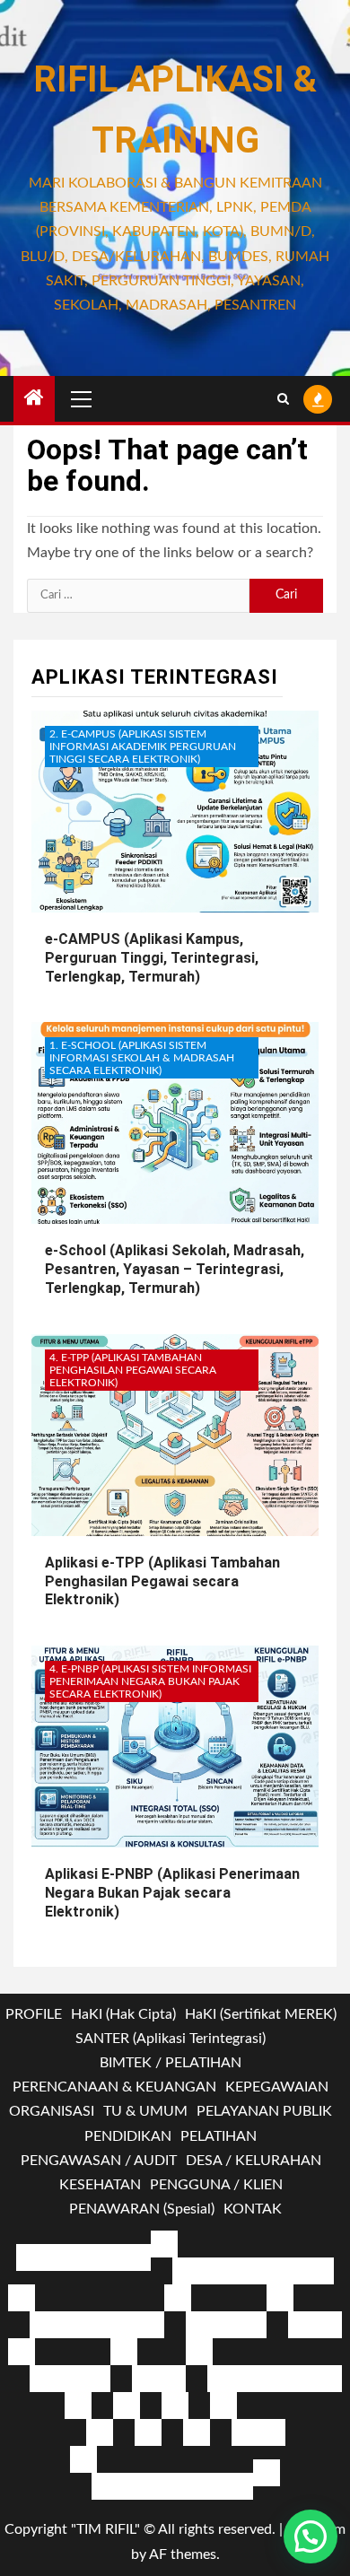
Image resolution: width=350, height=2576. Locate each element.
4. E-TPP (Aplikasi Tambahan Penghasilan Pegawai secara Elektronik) (133, 1370)
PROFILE (34, 2014)
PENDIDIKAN (128, 2136)
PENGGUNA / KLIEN (216, 2185)
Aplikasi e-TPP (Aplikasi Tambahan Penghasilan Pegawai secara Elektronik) (162, 1581)
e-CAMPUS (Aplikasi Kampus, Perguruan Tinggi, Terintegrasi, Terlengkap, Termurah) (152, 958)
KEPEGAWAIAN (277, 2087)
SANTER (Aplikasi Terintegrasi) (171, 2039)
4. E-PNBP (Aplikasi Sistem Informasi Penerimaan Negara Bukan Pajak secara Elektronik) (150, 1681)
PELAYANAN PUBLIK (264, 2111)
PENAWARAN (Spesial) (142, 2209)
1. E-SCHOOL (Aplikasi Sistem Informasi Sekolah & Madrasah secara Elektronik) (142, 1058)
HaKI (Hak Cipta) (123, 2014)
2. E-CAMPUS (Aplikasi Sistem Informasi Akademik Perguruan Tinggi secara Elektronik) (143, 747)
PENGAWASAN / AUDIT (99, 2161)
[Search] (283, 399)
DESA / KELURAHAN (254, 2161)
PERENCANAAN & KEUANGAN (114, 2087)
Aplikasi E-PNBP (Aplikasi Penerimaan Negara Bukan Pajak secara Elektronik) (172, 1893)
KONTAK (253, 2209)
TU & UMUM (145, 2111)
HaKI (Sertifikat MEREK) (261, 2014)
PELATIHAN (219, 2136)
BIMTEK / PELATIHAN (171, 2063)
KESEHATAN (100, 2185)
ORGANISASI (52, 2111)
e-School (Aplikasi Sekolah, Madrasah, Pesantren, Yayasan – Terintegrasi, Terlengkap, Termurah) (175, 1269)
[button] (311, 2537)
